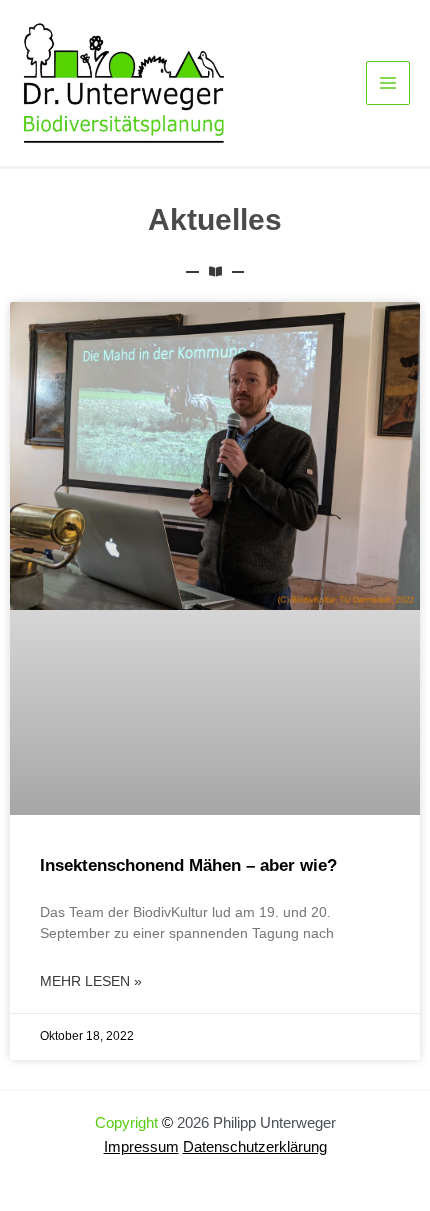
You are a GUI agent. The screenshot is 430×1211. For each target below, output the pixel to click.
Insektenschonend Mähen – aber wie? (188, 865)
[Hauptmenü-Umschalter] (388, 83)
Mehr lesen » (91, 981)
